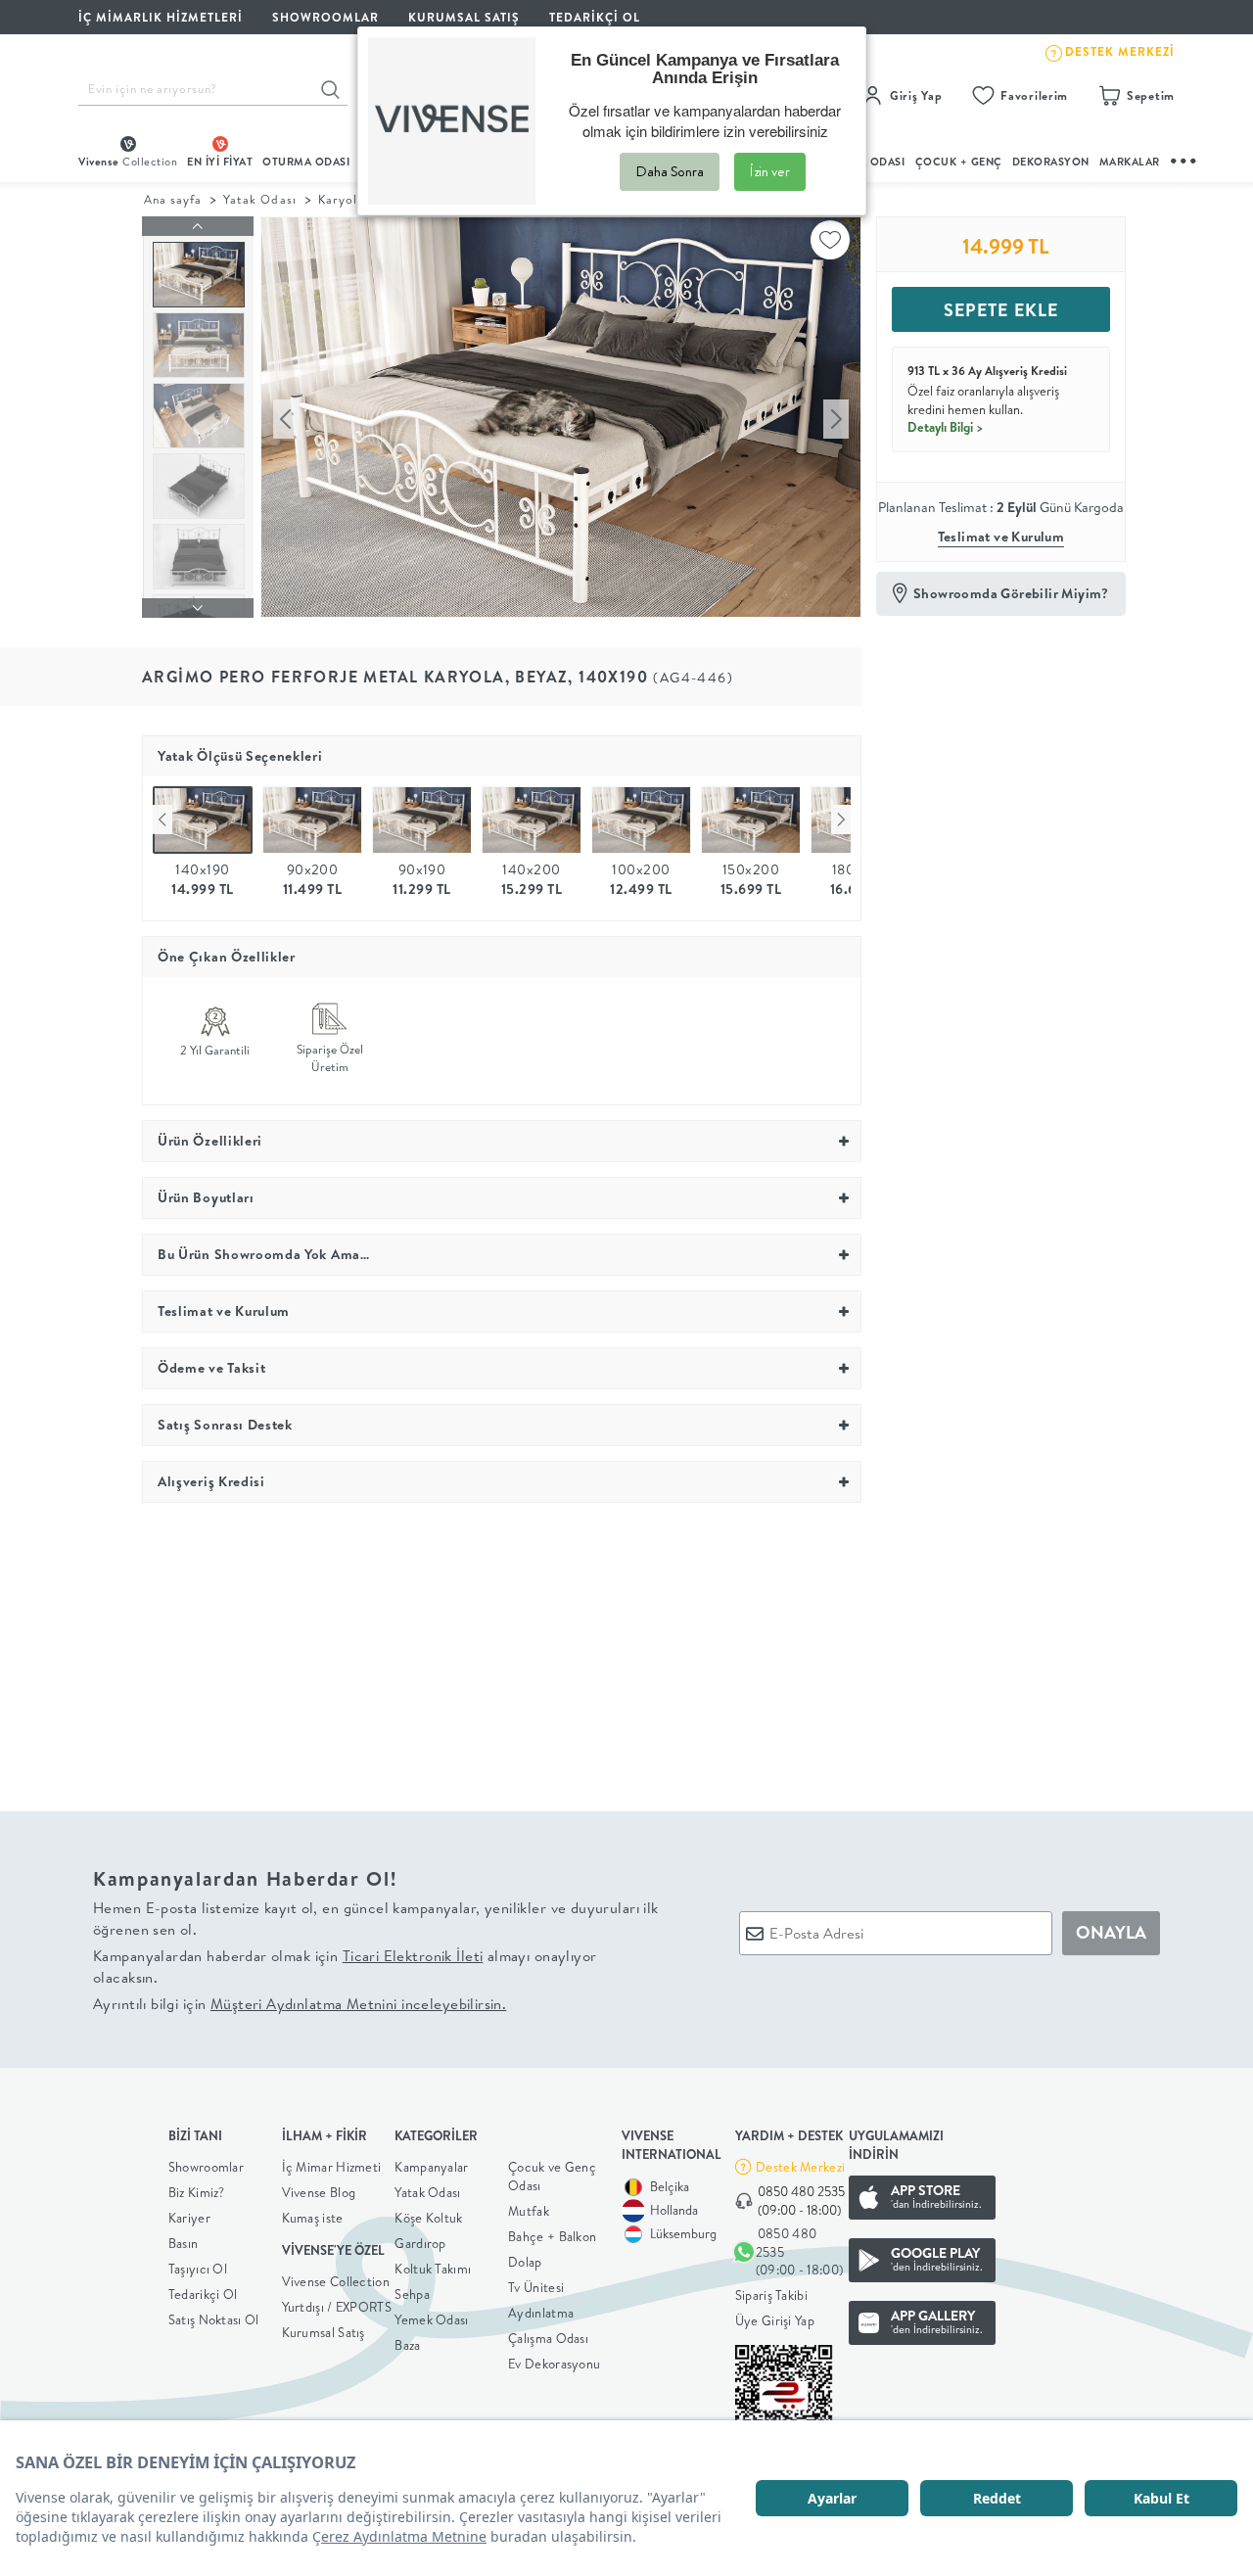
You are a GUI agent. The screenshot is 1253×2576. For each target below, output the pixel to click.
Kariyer (189, 2218)
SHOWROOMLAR (325, 17)
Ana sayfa (173, 199)
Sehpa (412, 2294)
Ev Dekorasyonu (554, 2364)
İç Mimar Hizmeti (332, 2167)
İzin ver (770, 171)
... (1184, 158)
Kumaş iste (313, 2218)
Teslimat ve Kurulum (1001, 537)
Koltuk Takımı (433, 2269)
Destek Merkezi (800, 2167)
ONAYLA (1111, 1932)
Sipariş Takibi (771, 2295)
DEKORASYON (1051, 162)
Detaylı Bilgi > (946, 427)
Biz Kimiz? (197, 2192)
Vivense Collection (336, 2281)
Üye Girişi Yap (775, 2320)
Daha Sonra (670, 171)
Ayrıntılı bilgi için (300, 2004)
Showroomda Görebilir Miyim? (1011, 593)
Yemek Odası (431, 2319)
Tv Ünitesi (536, 2287)
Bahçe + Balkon (552, 2236)
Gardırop (420, 2243)
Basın (184, 2243)
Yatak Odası (259, 199)
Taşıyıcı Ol (198, 2269)
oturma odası (306, 162)
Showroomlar (206, 2167)
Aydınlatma (541, 2313)
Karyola (341, 199)
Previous (162, 820)
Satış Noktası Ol (214, 2319)
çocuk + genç (959, 162)
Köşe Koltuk (428, 2218)
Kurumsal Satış (324, 2332)
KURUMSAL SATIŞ (464, 17)
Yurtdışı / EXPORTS (337, 2307)
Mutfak (529, 2211)
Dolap (525, 2262)
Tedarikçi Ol (595, 17)
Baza (407, 2345)
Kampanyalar (431, 2167)
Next (841, 820)
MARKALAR (1130, 162)
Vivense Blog (319, 2192)
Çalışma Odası (548, 2338)
